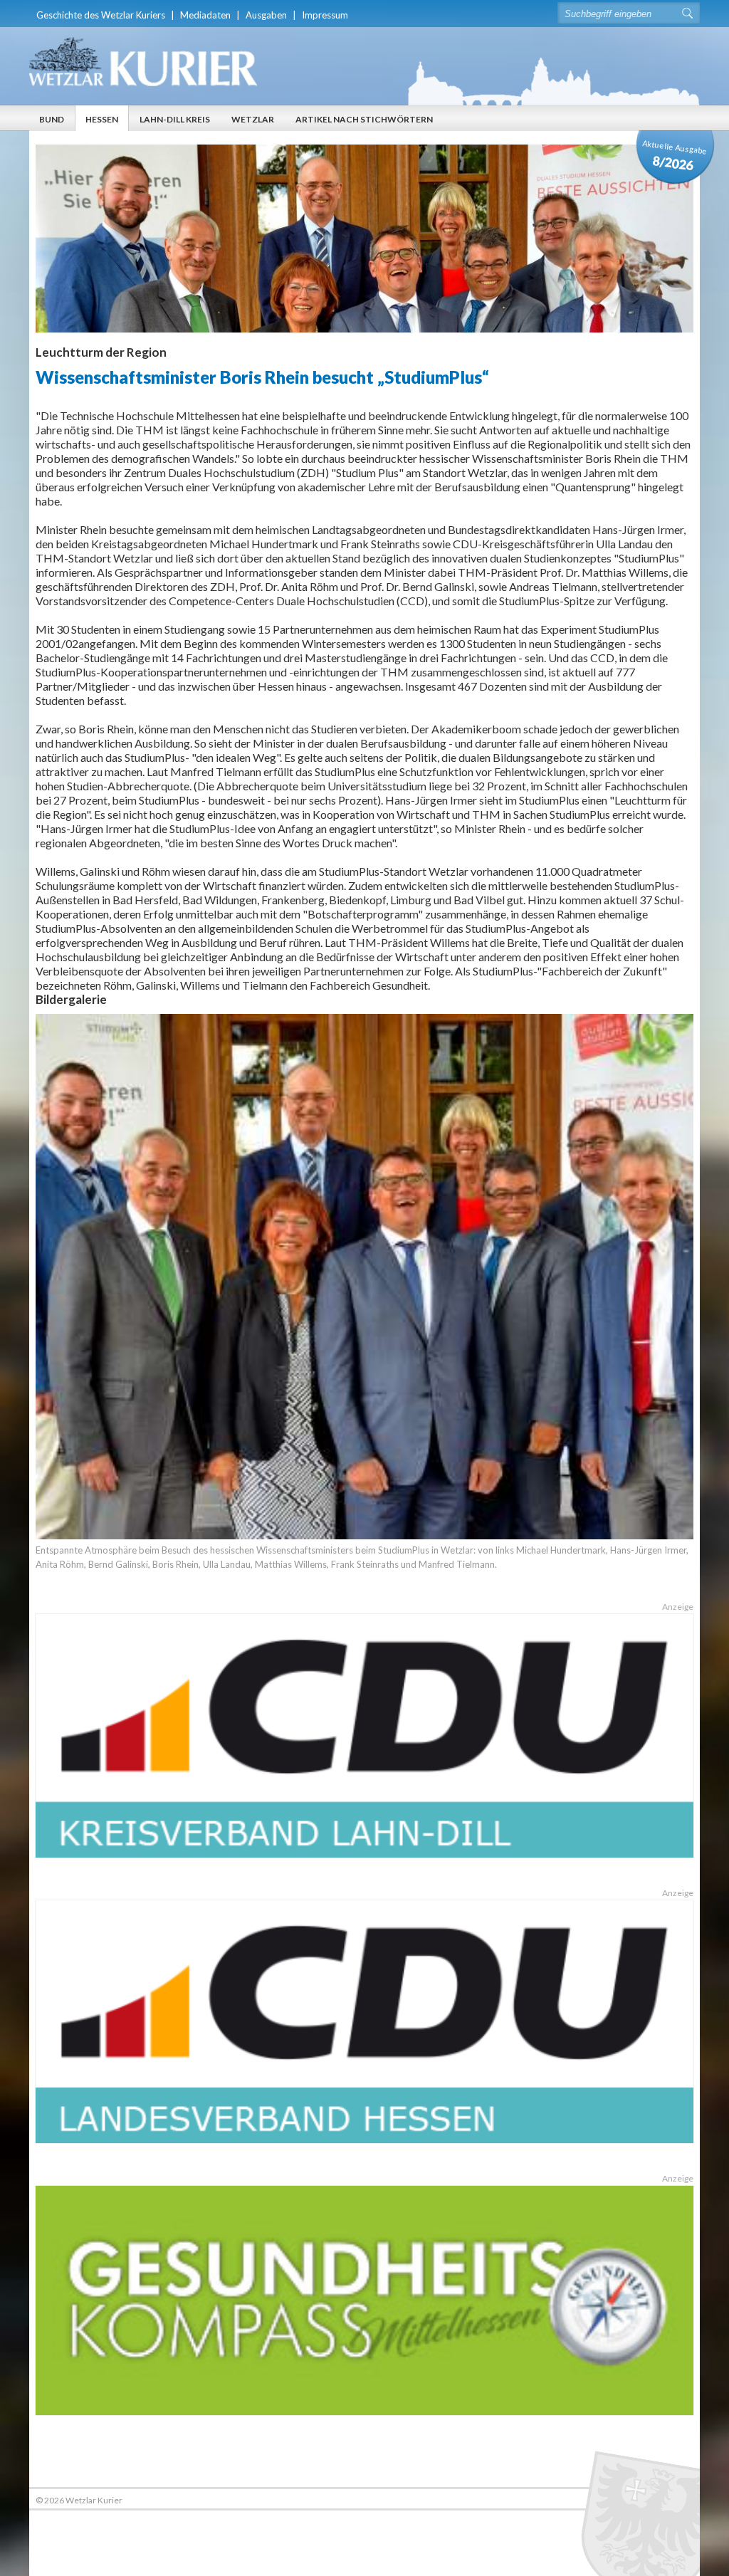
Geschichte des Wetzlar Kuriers (101, 15)
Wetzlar (253, 119)
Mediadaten (205, 15)
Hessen (102, 119)
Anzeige (677, 1607)
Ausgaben (266, 15)
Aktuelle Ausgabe (675, 156)
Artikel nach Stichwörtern (364, 119)
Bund (52, 119)
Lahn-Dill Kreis (175, 119)
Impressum (325, 15)
